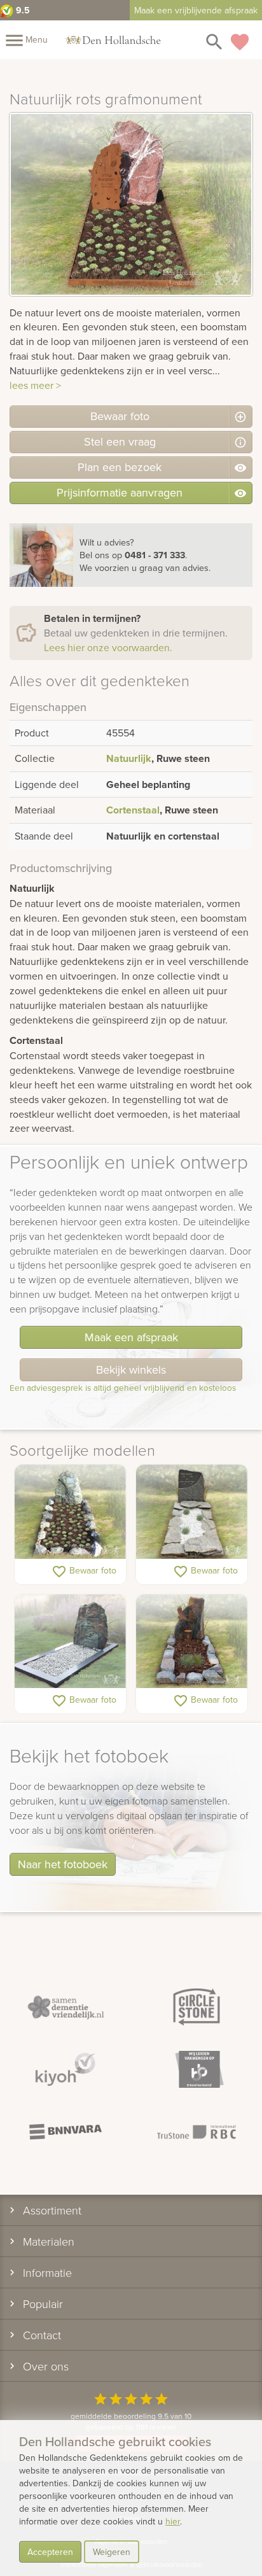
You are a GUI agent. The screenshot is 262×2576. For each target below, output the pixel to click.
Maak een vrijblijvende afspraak (196, 10)
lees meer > (35, 385)
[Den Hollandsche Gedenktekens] (113, 39)
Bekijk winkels (131, 1369)
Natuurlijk (129, 758)
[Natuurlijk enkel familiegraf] (192, 1512)
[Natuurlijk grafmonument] (70, 1512)
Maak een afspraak (131, 1337)
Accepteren (50, 2552)
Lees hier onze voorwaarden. (108, 647)
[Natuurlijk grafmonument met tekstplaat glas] (70, 1642)
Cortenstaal (133, 810)
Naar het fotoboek (63, 1864)
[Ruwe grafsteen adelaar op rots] (192, 1642)
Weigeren (112, 2552)
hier (173, 2521)
